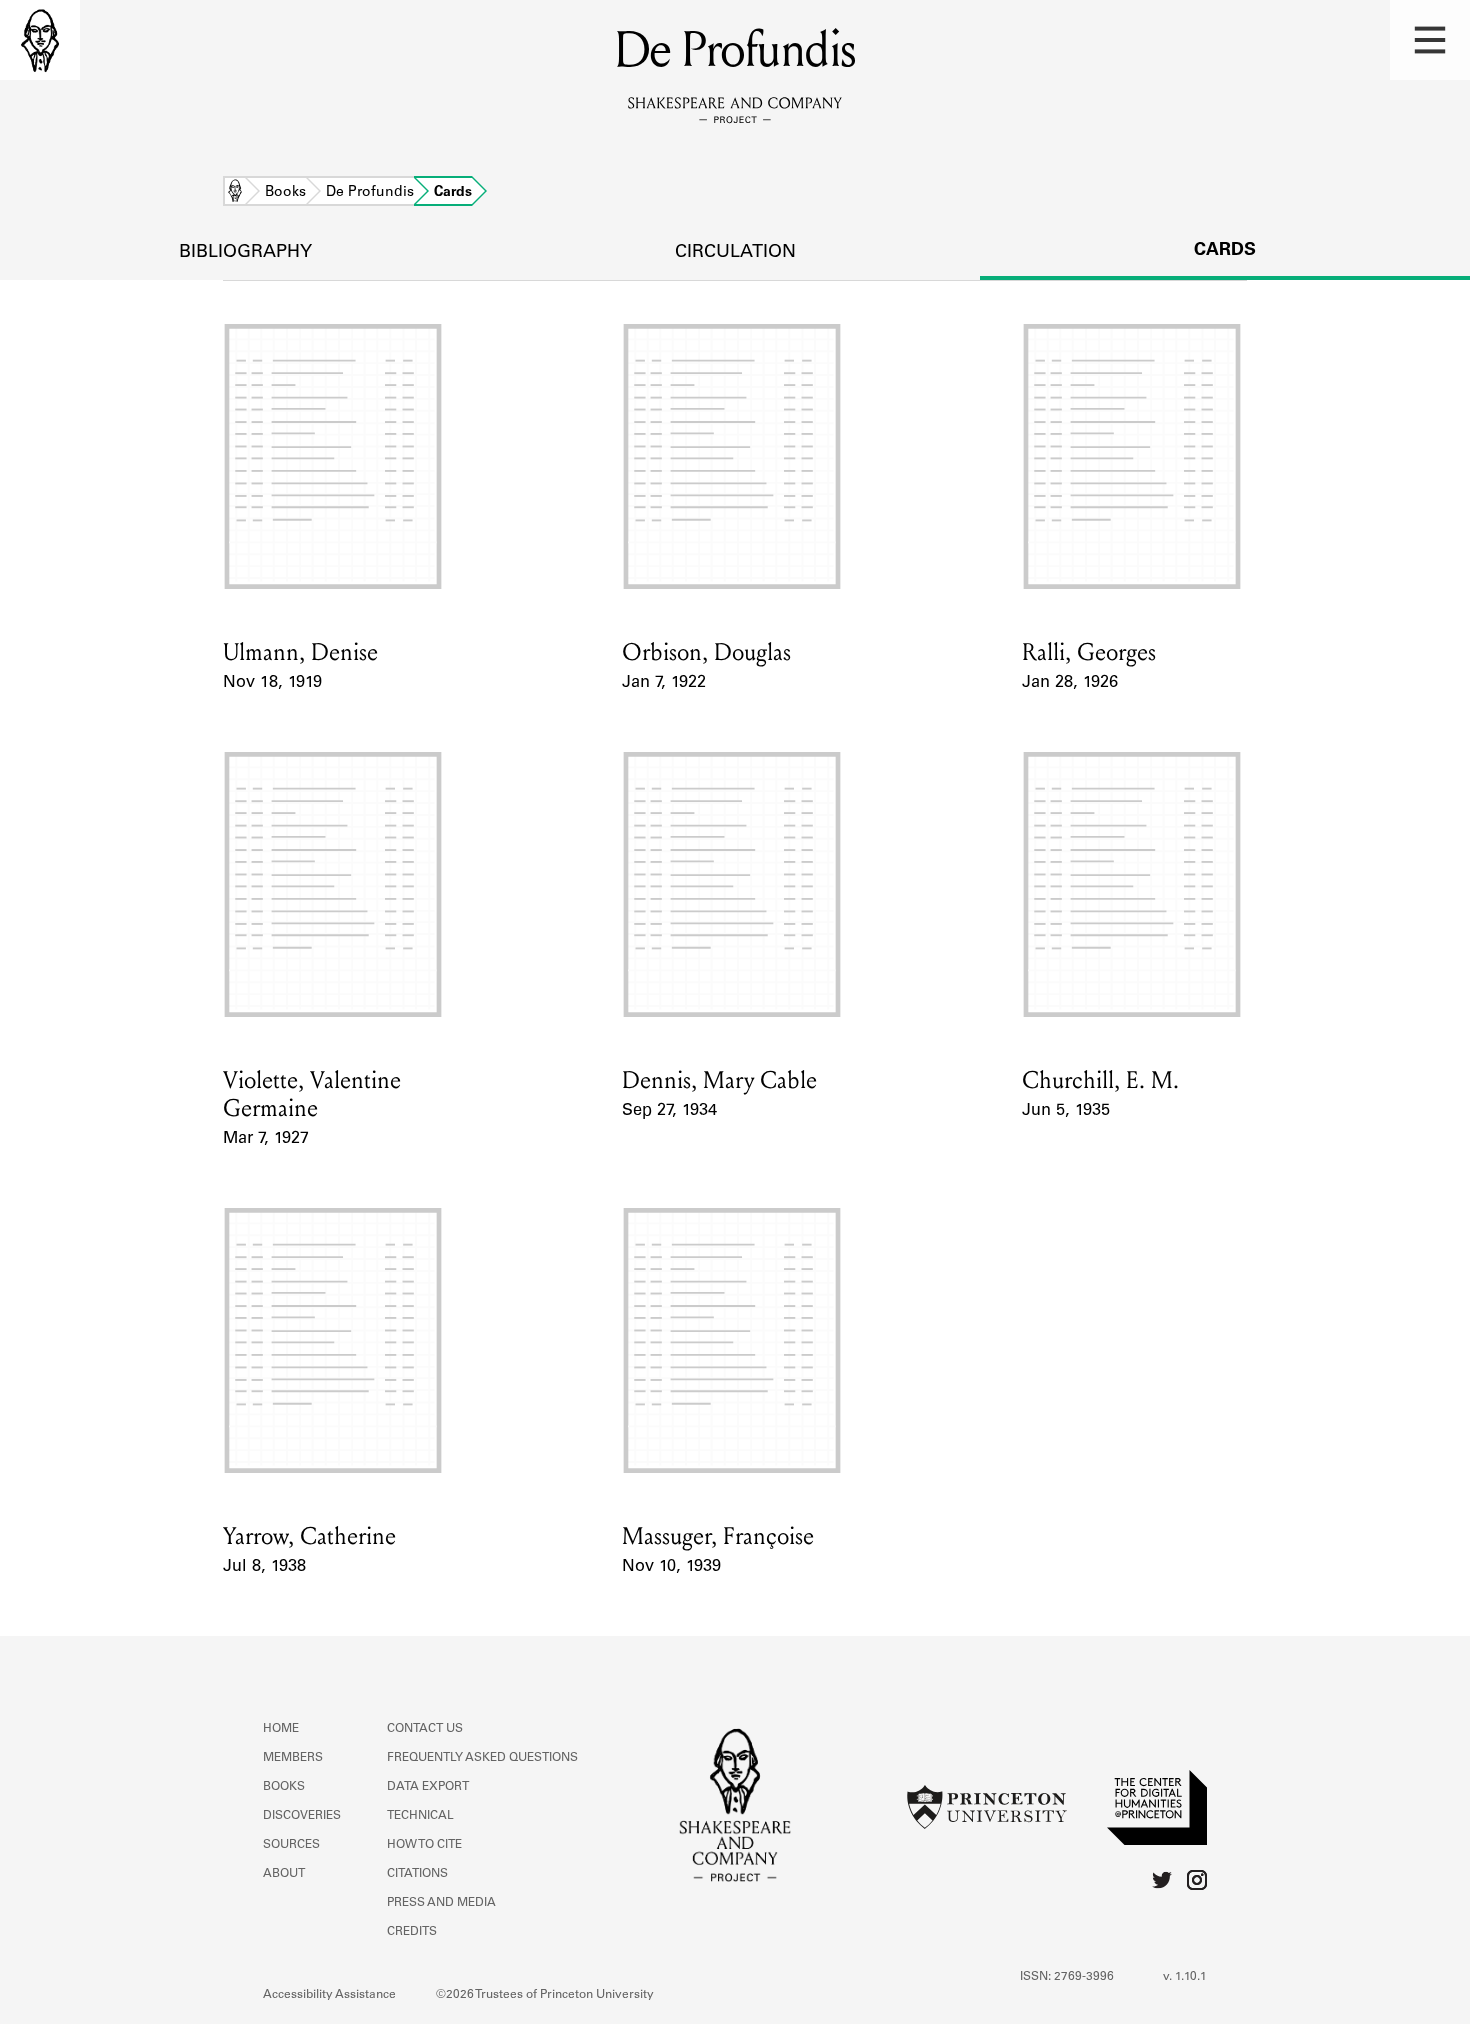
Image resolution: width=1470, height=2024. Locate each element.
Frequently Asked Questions (482, 1758)
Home (235, 193)
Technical (420, 1816)
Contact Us (425, 1729)
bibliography (245, 253)
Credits (412, 1932)
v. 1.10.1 (1185, 1977)
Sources (291, 1845)
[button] (1430, 40)
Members (293, 1758)
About (284, 1874)
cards (1225, 251)
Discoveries (302, 1816)
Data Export (428, 1787)
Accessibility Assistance (329, 1995)
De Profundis (370, 193)
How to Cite (424, 1845)
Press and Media (441, 1903)
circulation (735, 253)
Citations (417, 1874)
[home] (40, 40)
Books (285, 193)
